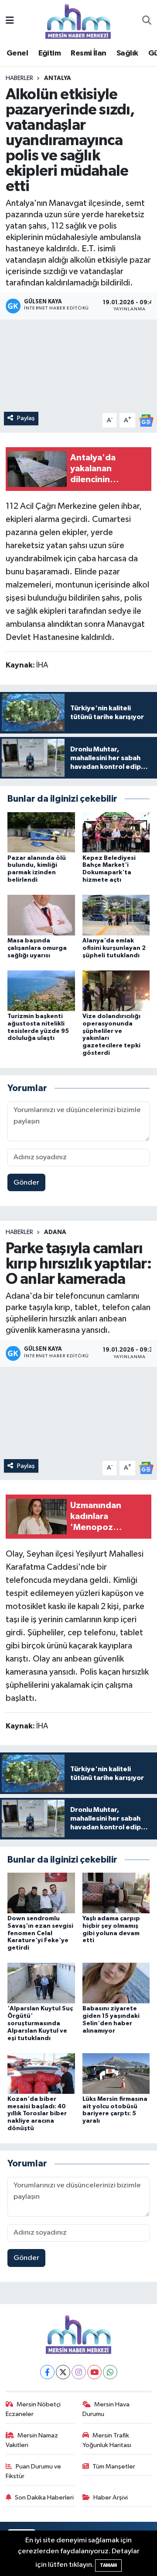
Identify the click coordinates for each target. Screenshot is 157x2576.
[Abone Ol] (146, 420)
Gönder (26, 1183)
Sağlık (127, 53)
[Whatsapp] (110, 2372)
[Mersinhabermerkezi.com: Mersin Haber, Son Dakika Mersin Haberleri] (78, 21)
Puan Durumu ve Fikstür (34, 2471)
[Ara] (147, 21)
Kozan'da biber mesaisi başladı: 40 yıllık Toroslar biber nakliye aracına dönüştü (37, 2114)
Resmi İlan (88, 53)
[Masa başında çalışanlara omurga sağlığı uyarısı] (41, 915)
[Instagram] (79, 2372)
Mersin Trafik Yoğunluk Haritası (107, 2440)
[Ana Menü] (10, 21)
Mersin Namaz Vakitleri (32, 2440)
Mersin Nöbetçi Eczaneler (33, 2409)
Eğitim (49, 53)
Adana (55, 1232)
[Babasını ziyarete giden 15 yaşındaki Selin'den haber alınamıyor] (116, 1983)
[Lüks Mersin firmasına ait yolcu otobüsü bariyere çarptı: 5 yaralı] (116, 2073)
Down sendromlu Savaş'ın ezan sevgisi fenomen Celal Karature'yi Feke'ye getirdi (40, 1933)
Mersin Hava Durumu (106, 2409)
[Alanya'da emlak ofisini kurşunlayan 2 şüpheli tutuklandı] (116, 915)
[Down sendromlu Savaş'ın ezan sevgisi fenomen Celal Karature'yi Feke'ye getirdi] (41, 1893)
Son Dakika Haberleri (44, 2498)
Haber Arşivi (111, 2498)
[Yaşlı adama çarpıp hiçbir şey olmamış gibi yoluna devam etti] (116, 1893)
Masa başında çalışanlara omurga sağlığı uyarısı (37, 948)
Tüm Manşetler (114, 2466)
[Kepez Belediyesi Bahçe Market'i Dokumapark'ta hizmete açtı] (116, 832)
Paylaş (26, 418)
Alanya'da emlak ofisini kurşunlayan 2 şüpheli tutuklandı (114, 948)
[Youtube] (94, 2372)
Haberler (19, 78)
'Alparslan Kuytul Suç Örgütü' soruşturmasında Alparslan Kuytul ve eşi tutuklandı (40, 2023)
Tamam (108, 2565)
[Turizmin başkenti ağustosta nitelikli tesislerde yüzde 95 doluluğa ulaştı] (41, 990)
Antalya (58, 78)
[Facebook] (47, 2372)
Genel (17, 53)
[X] (63, 2372)
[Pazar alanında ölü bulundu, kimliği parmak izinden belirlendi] (41, 832)
